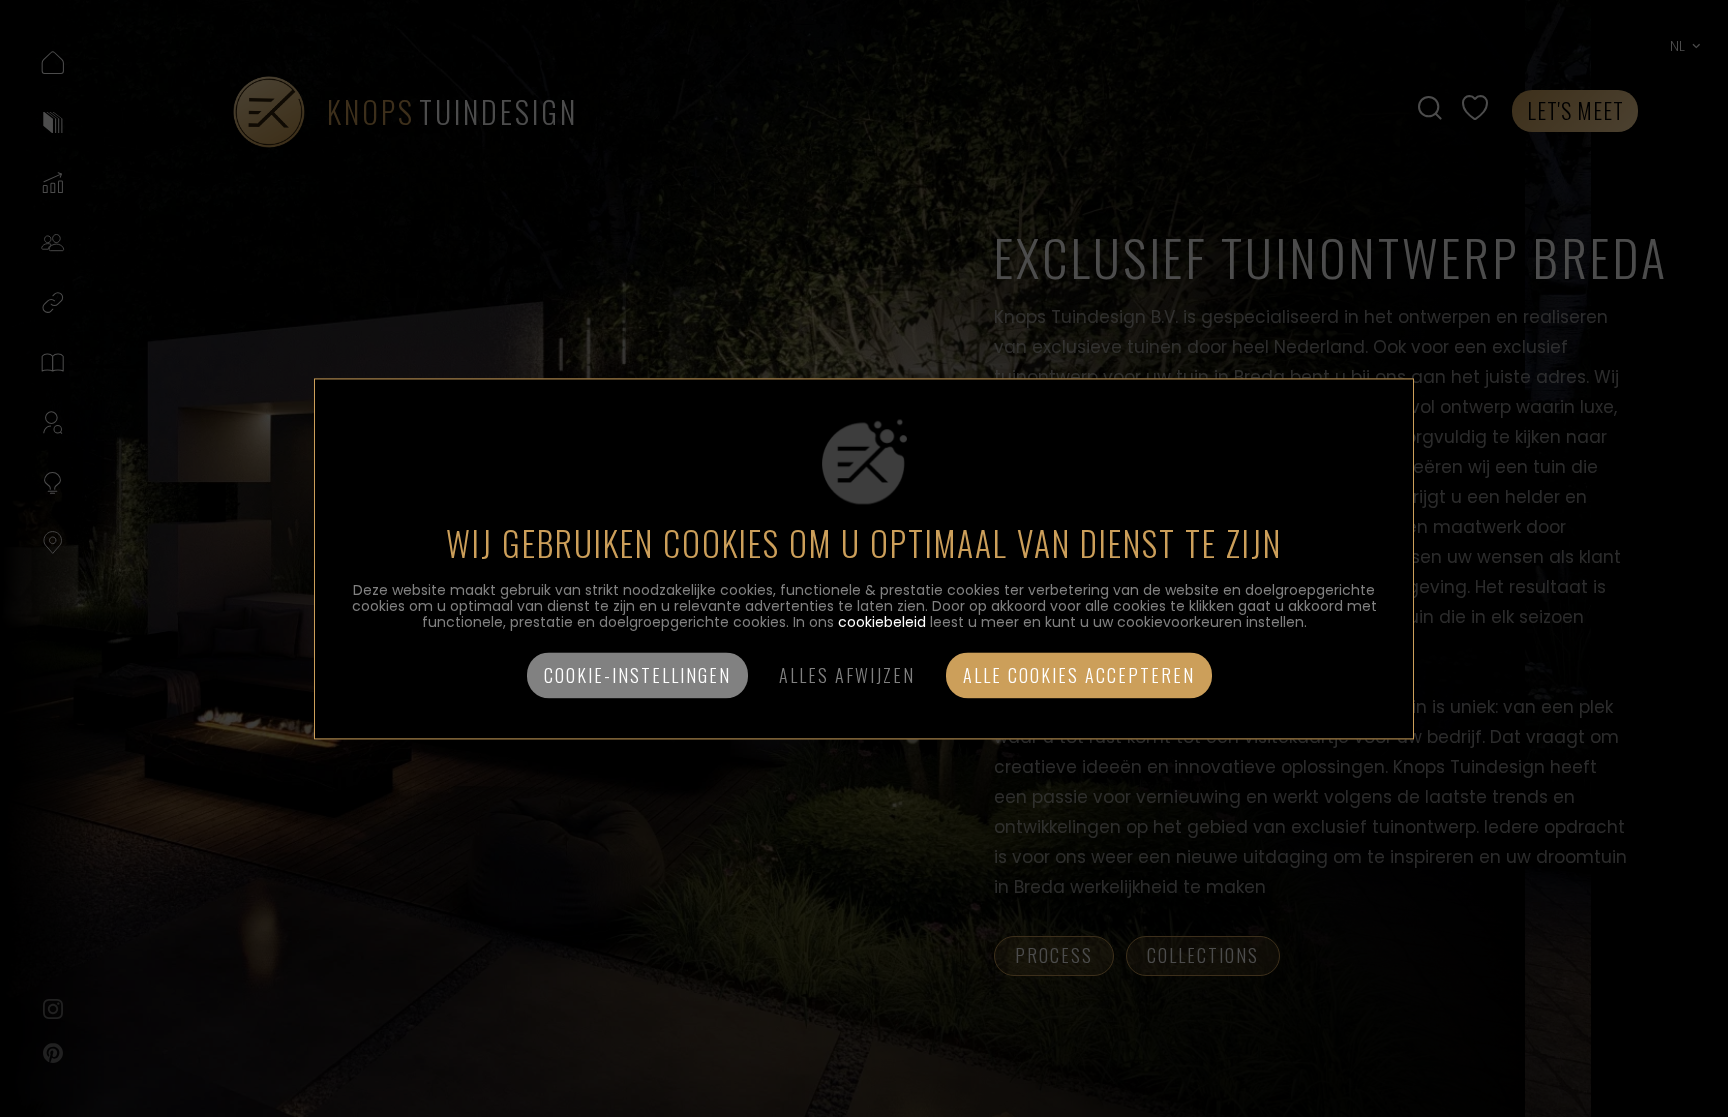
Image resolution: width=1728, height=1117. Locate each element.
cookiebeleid (882, 622)
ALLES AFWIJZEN (847, 675)
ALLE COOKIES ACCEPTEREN (1079, 675)
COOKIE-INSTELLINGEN (637, 675)
